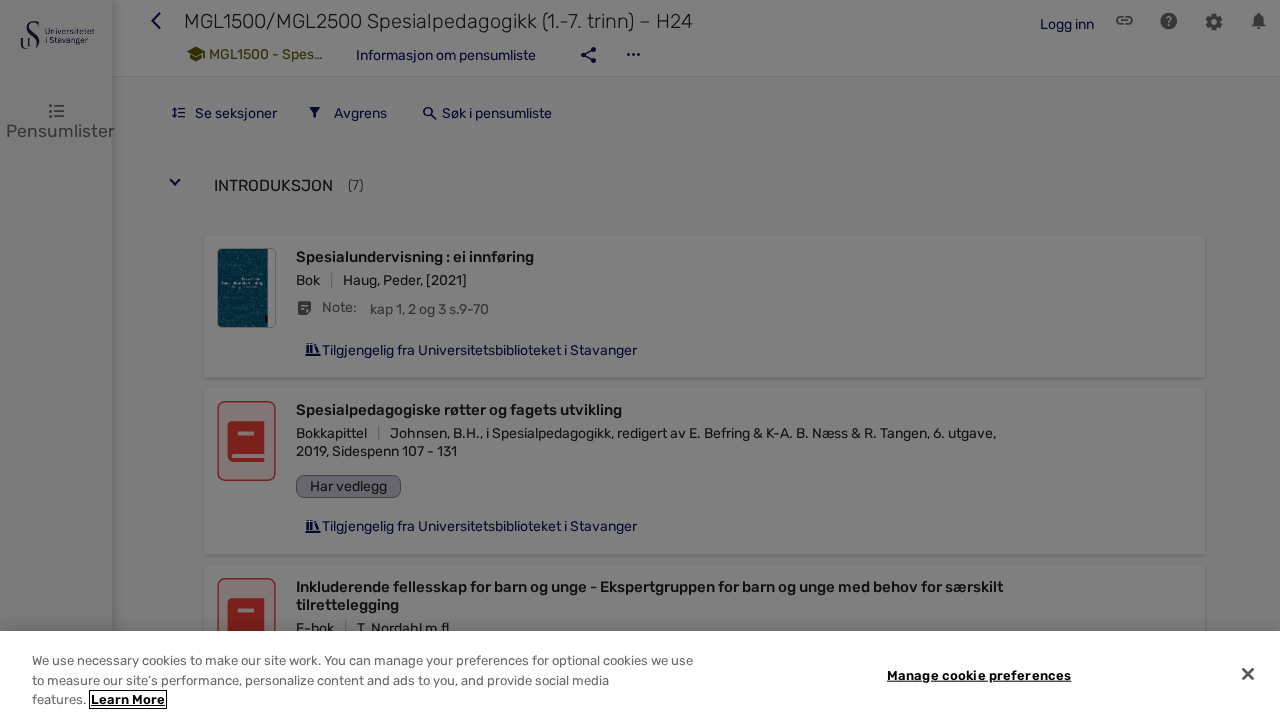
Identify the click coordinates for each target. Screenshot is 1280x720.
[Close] (1248, 674)
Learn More (128, 699)
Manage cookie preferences (979, 674)
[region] (640, 675)
